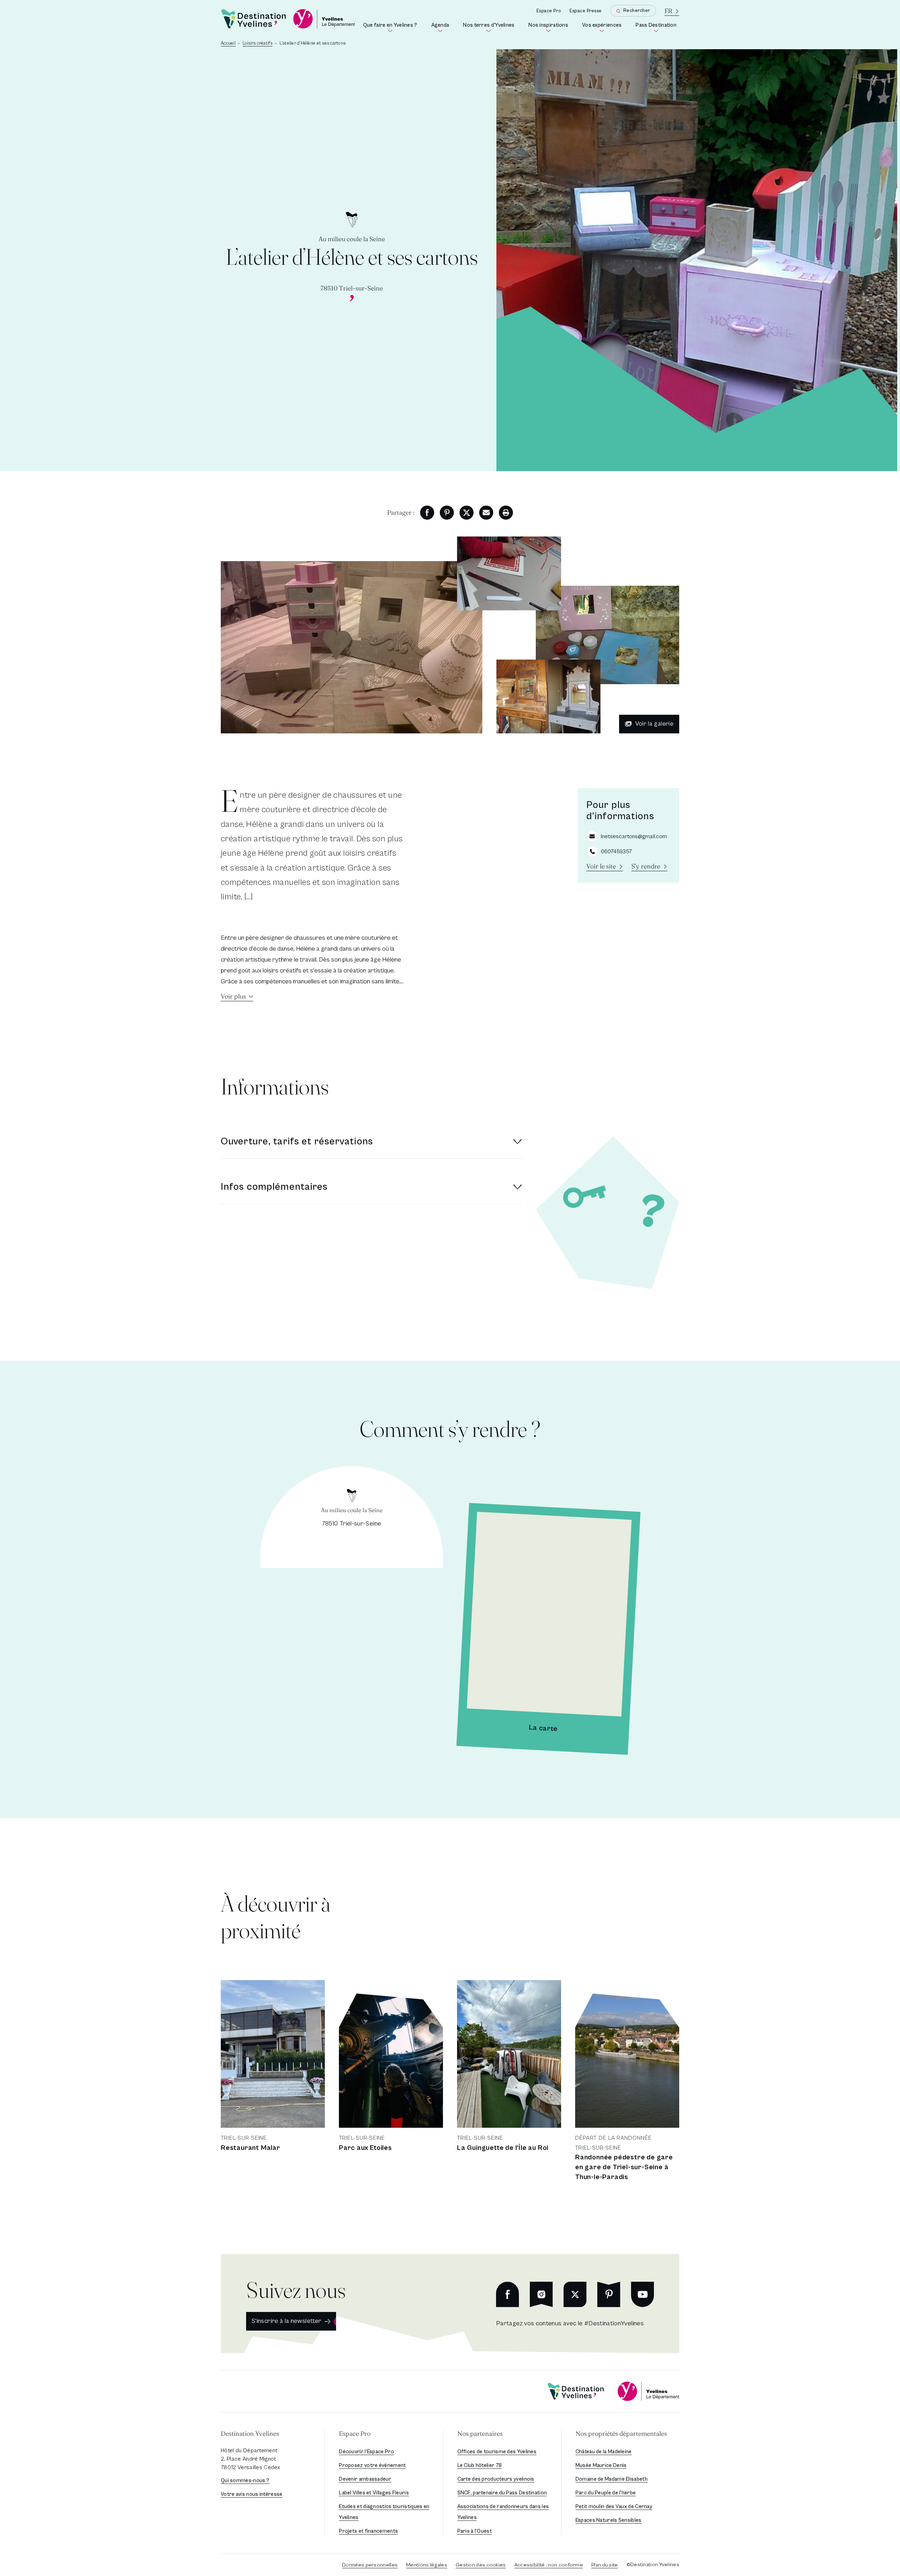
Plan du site (605, 2565)
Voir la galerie (654, 724)
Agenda (442, 28)
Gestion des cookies (481, 2565)
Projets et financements (368, 2531)
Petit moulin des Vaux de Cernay (614, 2507)
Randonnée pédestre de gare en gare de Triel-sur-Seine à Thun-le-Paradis (624, 2167)
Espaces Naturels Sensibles (609, 2520)
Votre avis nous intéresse (252, 2494)
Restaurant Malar (250, 2148)
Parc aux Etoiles (365, 2148)
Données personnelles (370, 2565)
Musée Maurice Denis (601, 2465)
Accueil (228, 43)
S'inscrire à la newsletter (287, 2321)
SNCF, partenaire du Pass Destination (502, 2493)
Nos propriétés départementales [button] (621, 2433)
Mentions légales (427, 2565)
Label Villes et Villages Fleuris (374, 2493)
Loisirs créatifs (258, 43)
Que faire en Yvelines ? (391, 28)
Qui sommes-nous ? (245, 2481)
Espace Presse (586, 11)
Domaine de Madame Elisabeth (612, 2479)
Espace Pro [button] (355, 2433)
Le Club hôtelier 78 (480, 2465)
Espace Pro (549, 11)
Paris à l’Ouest (475, 2531)
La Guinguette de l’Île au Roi (503, 2148)
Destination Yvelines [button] (250, 2433)
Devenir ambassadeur (365, 2479)
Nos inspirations (550, 28)
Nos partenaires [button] (480, 2433)
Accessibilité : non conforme (549, 2565)
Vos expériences (603, 28)
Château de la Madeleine (604, 2452)
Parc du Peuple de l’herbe (606, 2493)
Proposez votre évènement (372, 2465)
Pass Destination (657, 28)
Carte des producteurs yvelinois (496, 2479)
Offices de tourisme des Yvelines (497, 2452)
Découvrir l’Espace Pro (367, 2452)
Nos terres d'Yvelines (490, 28)
